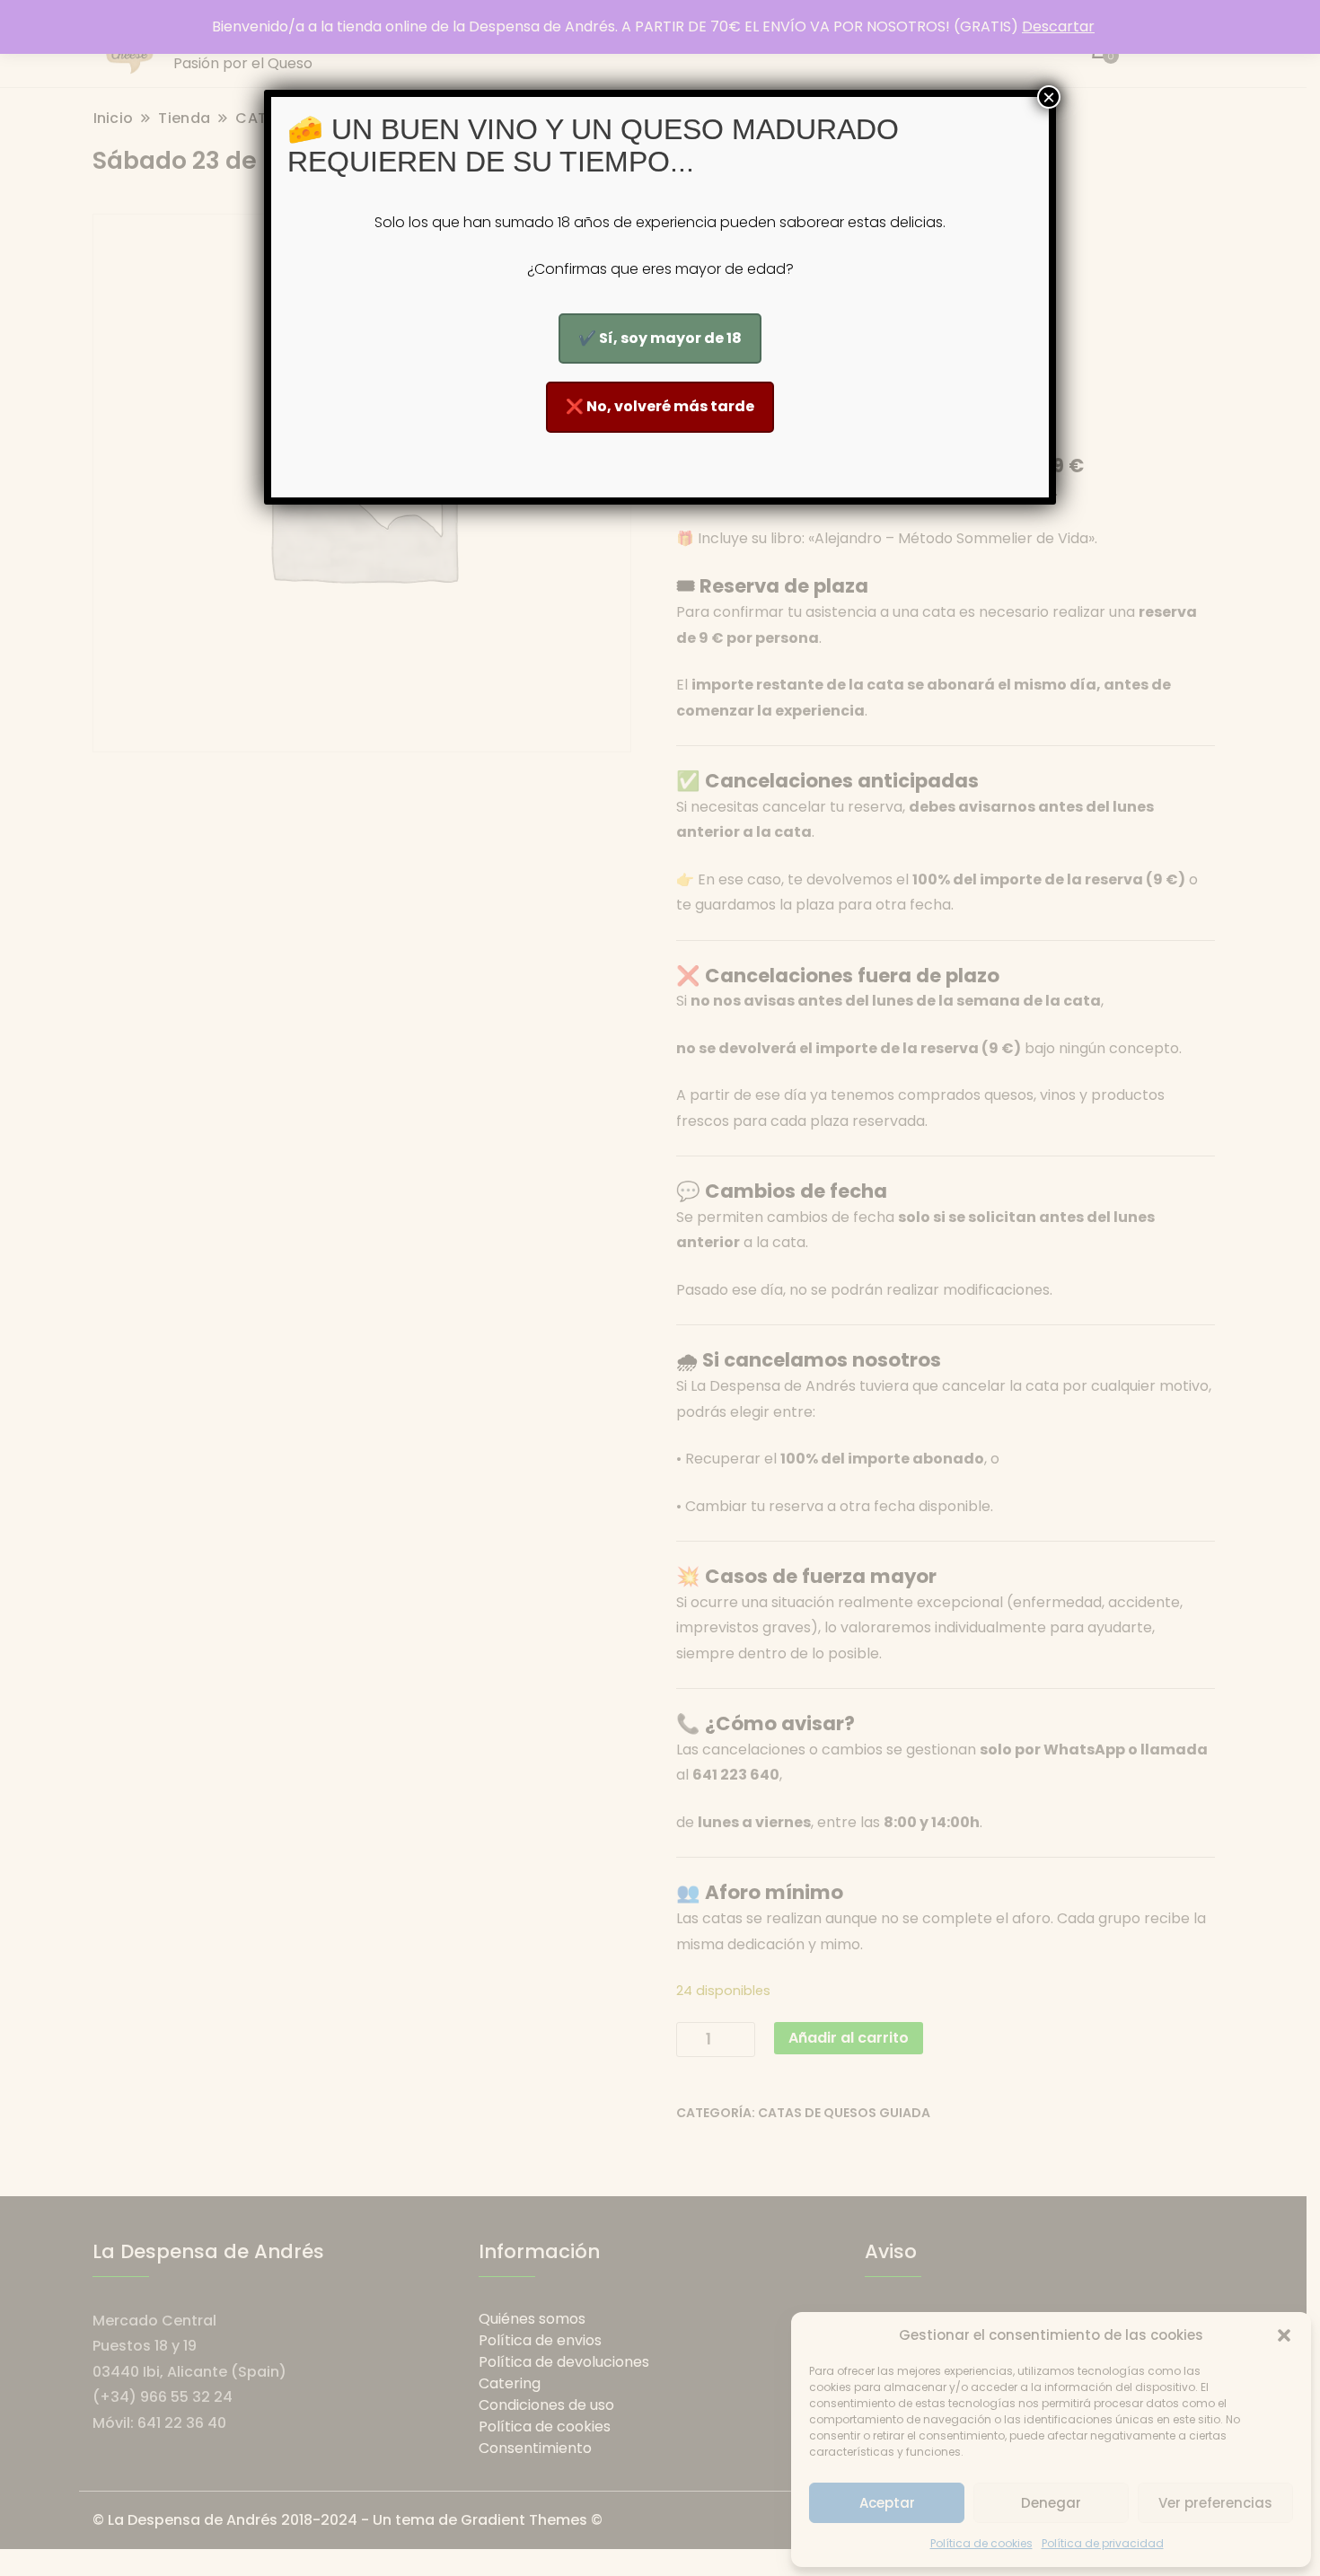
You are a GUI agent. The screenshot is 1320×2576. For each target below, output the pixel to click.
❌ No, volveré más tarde (660, 406)
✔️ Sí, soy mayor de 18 (660, 338)
